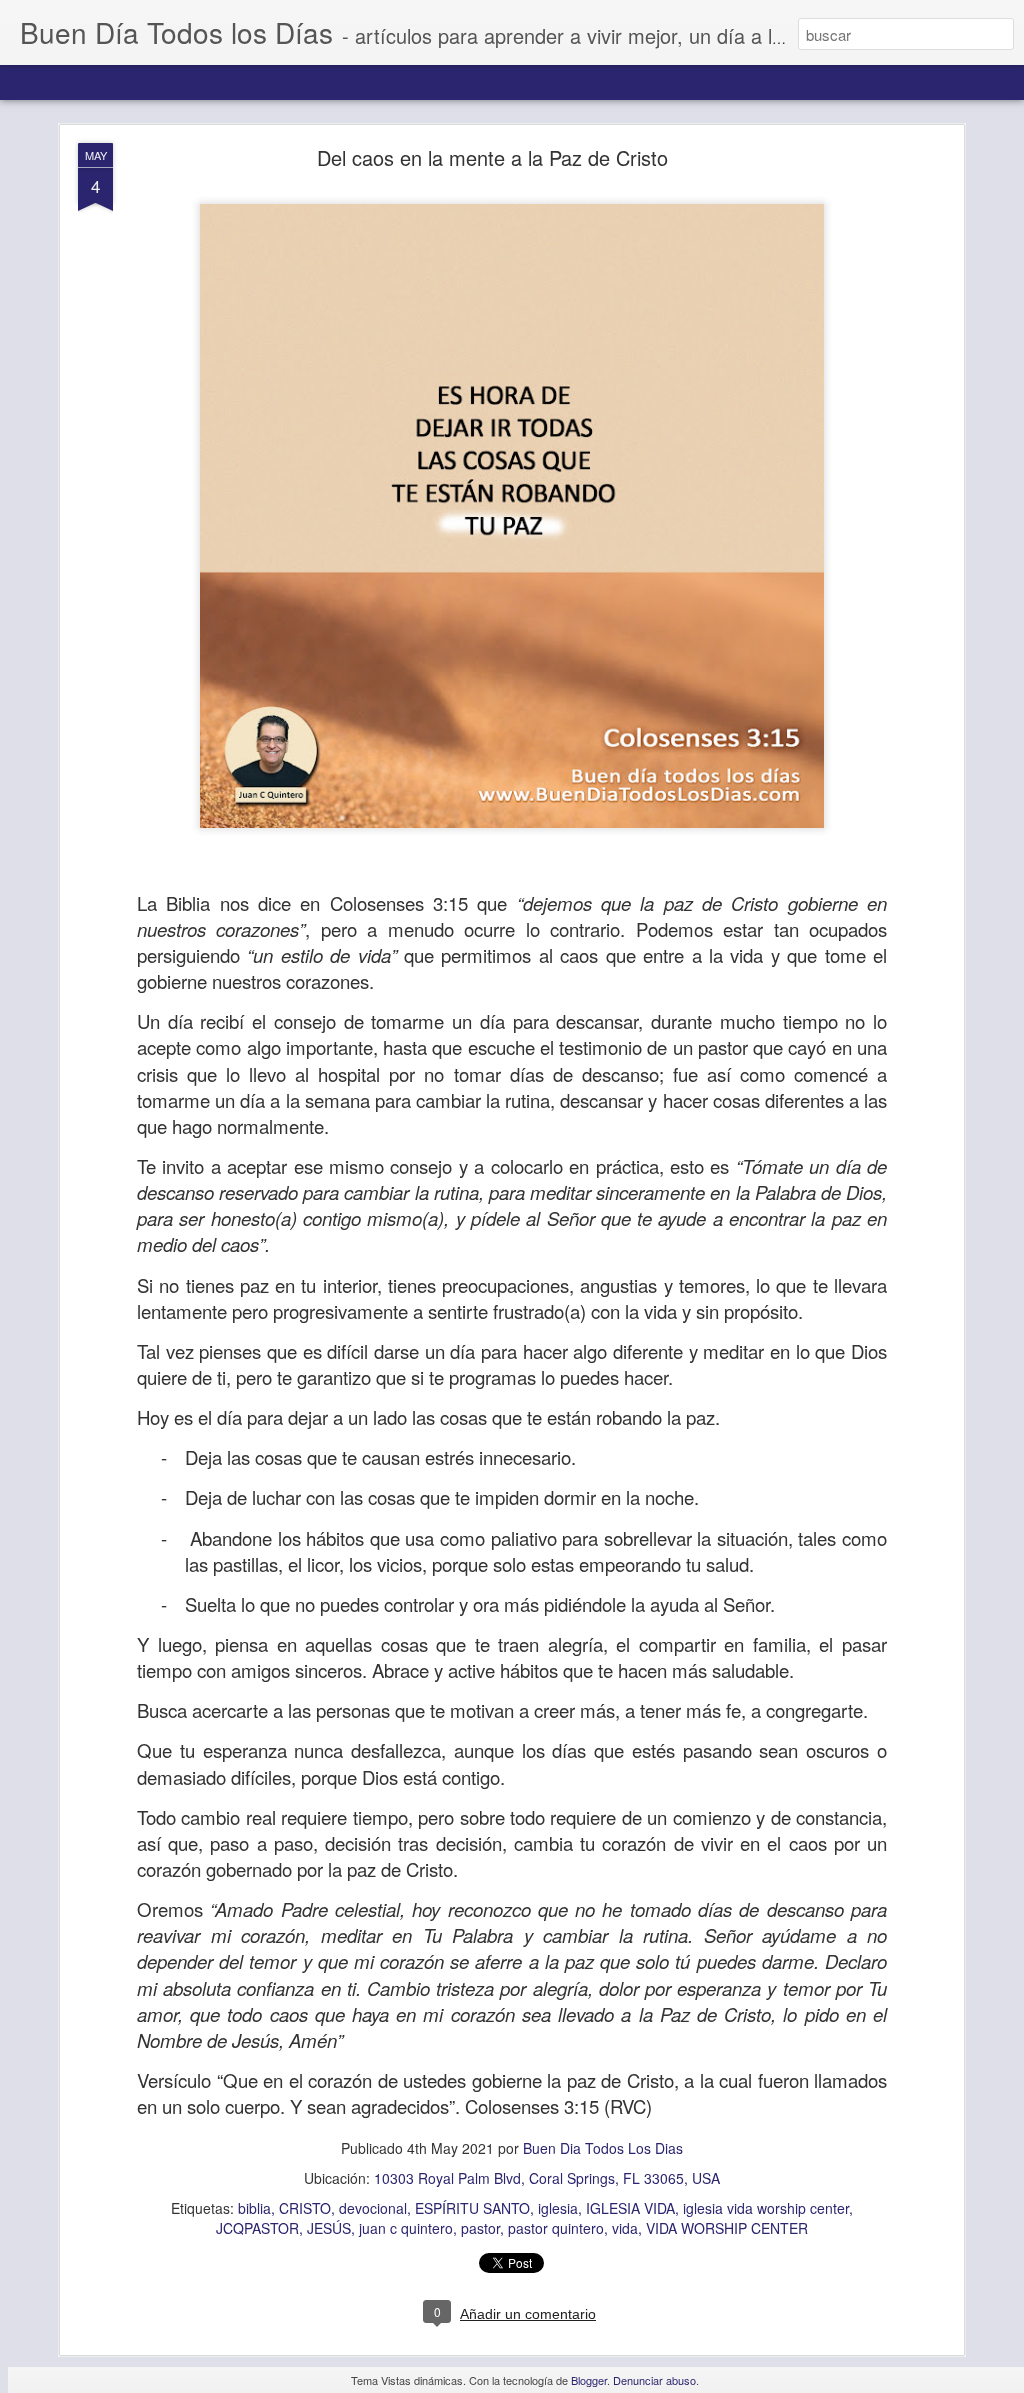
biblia (254, 2208)
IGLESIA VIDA (630, 2208)
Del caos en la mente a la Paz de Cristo (492, 157)
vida (625, 2228)
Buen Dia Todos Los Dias (603, 2148)
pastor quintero (556, 2228)
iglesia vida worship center (766, 2208)
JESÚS (329, 2228)
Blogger (589, 2380)
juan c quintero (406, 2228)
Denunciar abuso (654, 2380)
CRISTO (305, 2208)
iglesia (558, 2208)
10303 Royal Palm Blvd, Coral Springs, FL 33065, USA (547, 2178)
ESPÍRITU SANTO (472, 2208)
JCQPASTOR (257, 2228)
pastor (480, 2228)
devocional (373, 2208)
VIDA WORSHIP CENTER (727, 2228)
